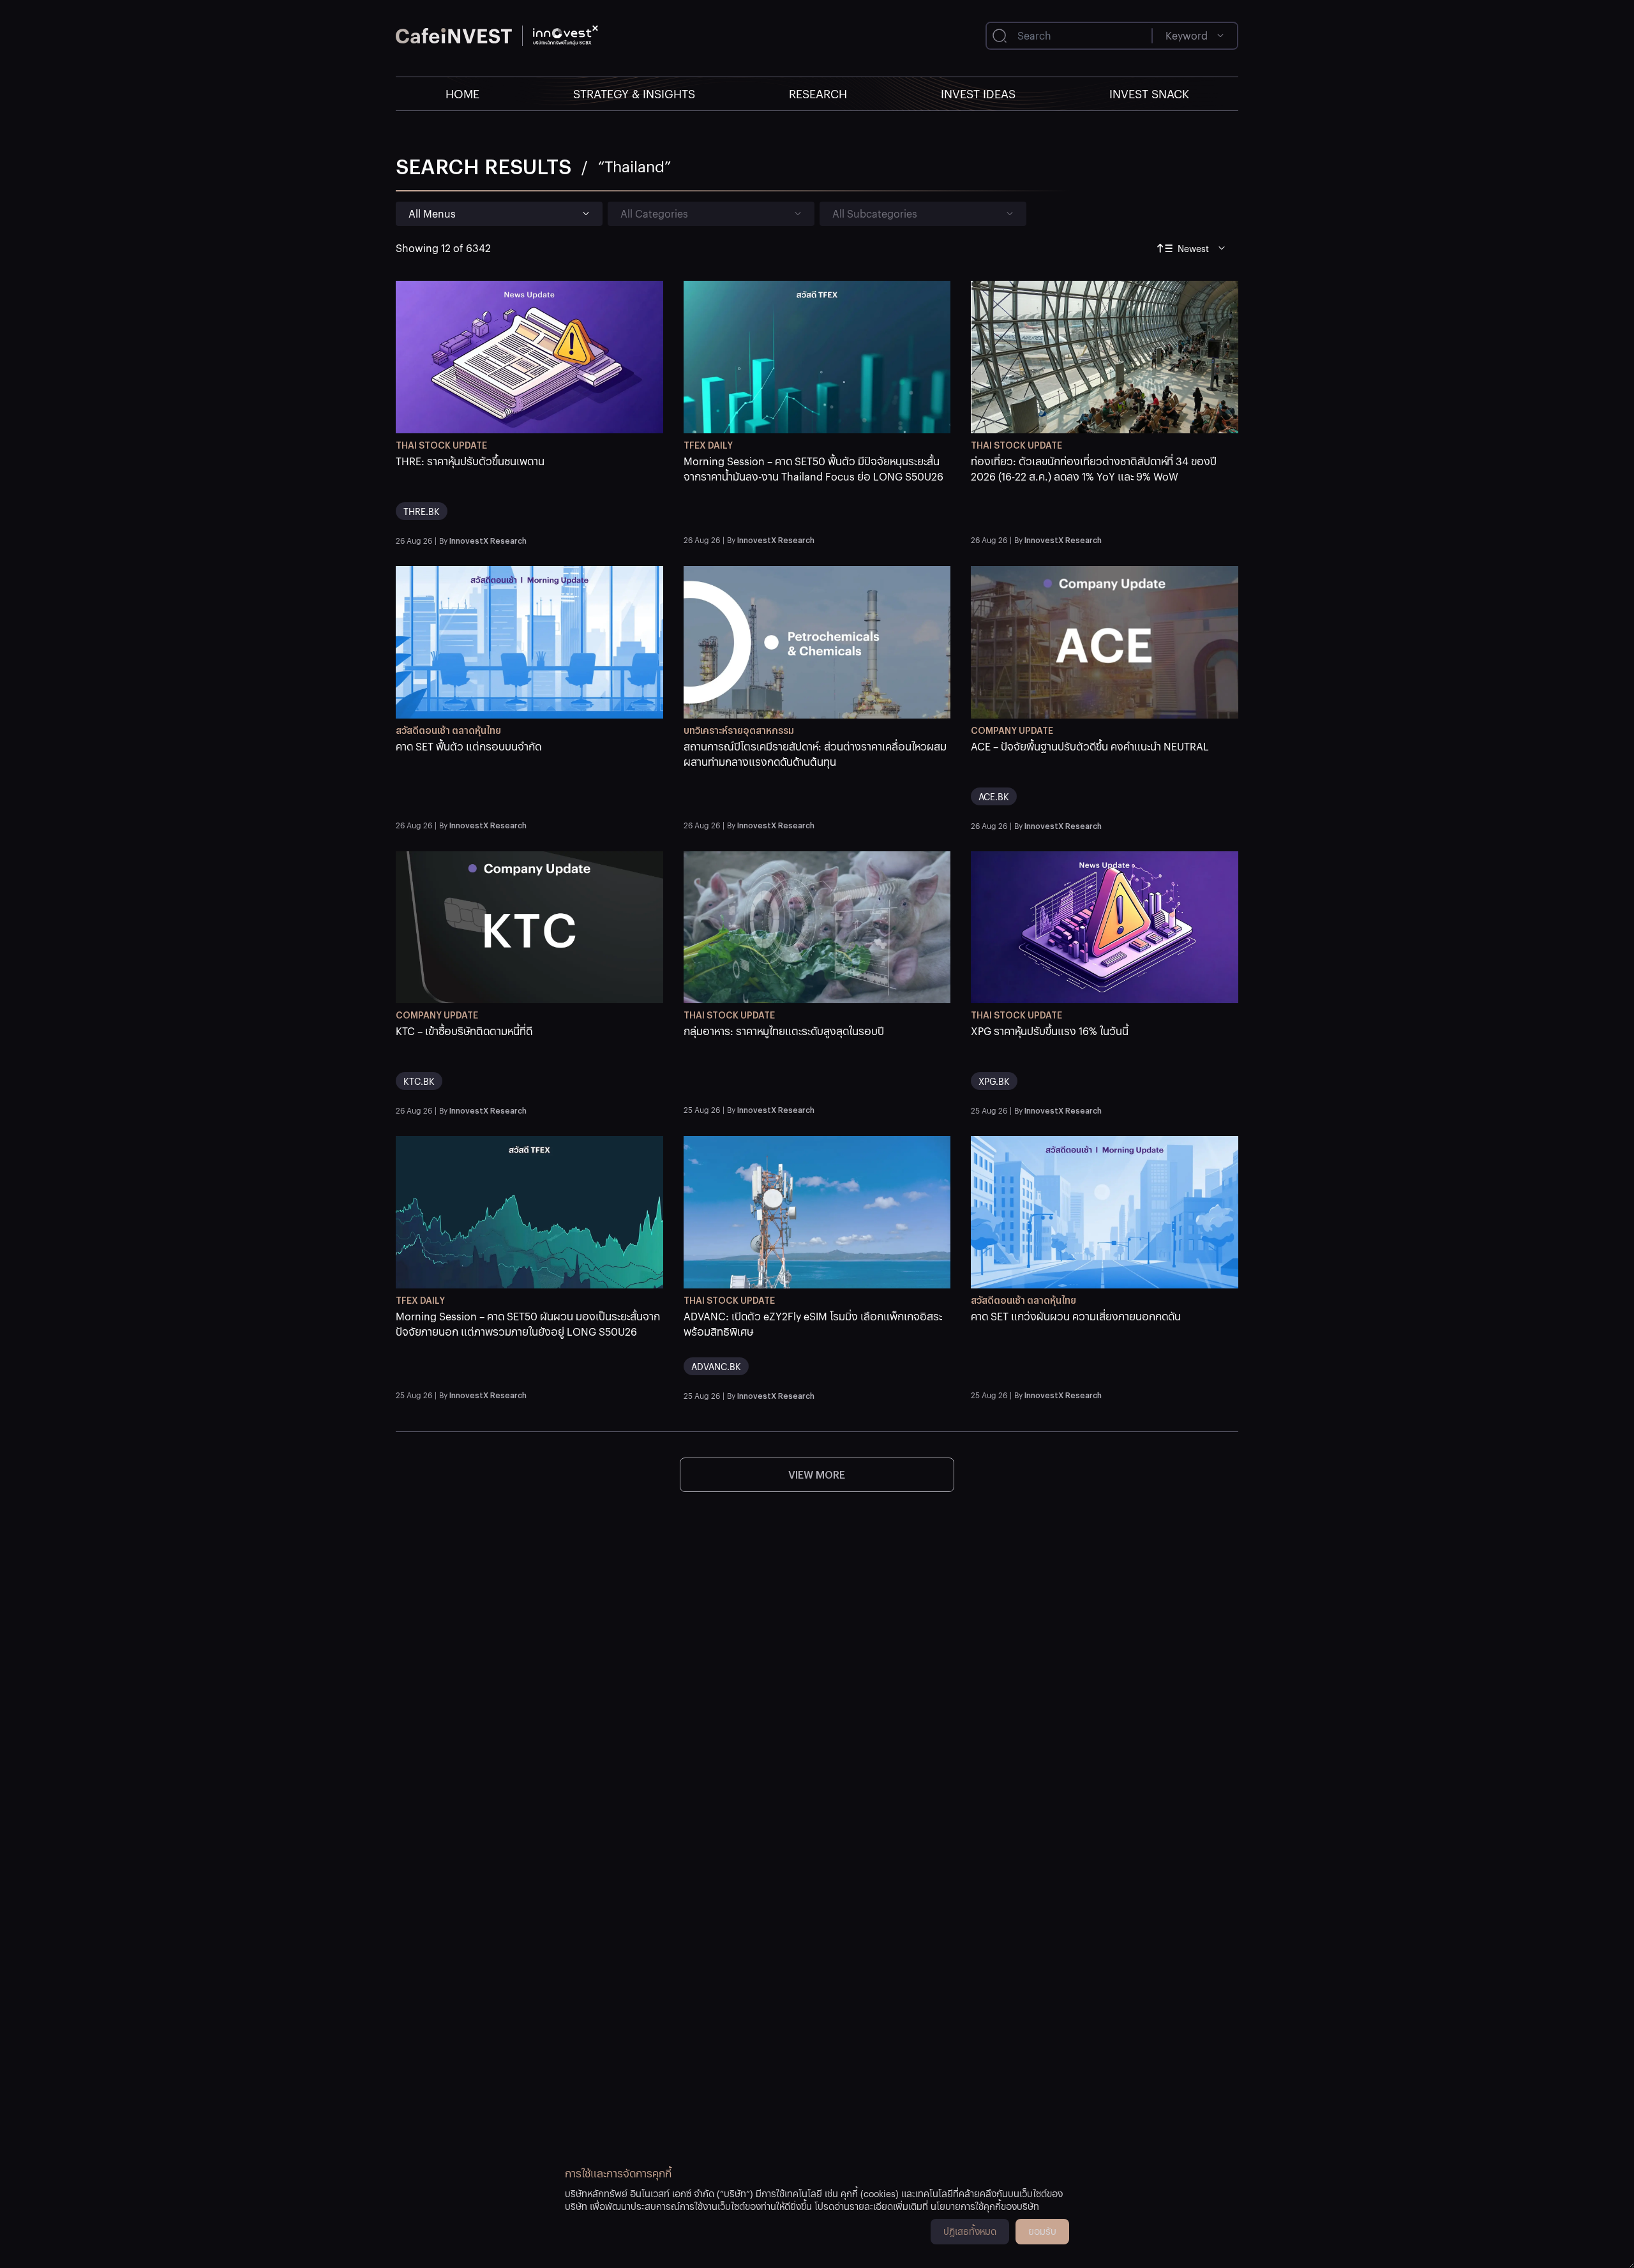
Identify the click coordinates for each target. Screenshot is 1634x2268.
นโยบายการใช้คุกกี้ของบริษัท (985, 2206)
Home (462, 93)
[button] (529, 492)
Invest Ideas (978, 93)
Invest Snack (1149, 93)
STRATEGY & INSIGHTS (634, 93)
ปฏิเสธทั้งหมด (970, 2231)
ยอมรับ (1042, 2231)
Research (818, 93)
